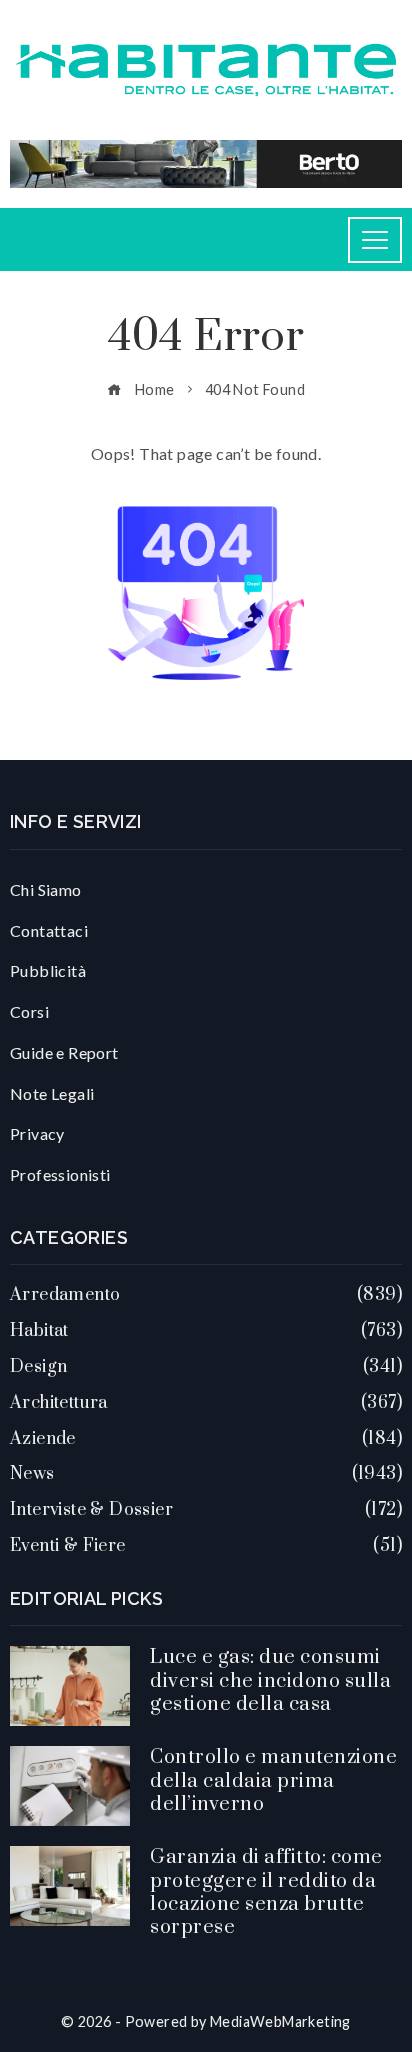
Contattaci (49, 930)
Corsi (29, 1011)
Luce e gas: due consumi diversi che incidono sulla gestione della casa (270, 1681)
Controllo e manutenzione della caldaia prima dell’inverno (273, 1781)
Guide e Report (64, 1052)
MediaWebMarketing (280, 2021)
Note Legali (52, 1093)
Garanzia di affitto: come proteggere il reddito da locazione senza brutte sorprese (266, 1892)
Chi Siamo (46, 889)
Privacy (37, 1133)
